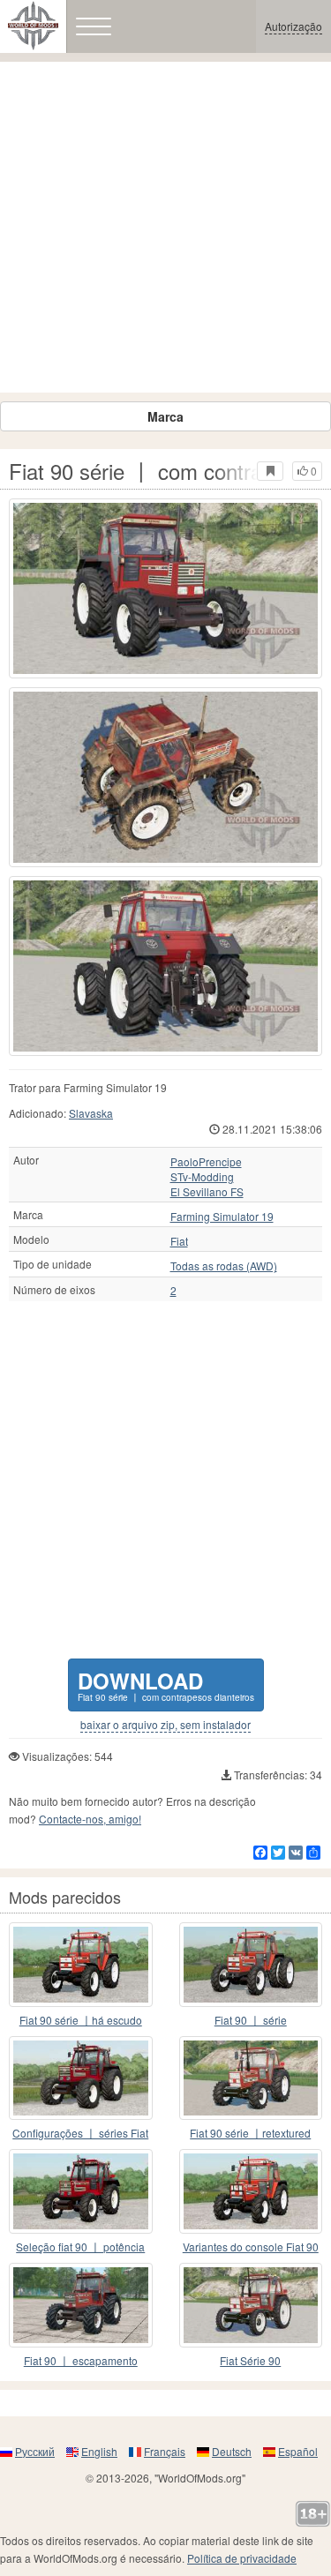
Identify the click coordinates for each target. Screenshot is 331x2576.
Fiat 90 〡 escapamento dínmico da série (81, 2361)
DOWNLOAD (166, 1685)
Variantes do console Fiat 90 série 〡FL (251, 2247)
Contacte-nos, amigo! (90, 1819)
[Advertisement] (165, 227)
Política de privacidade (242, 2558)
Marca (165, 416)
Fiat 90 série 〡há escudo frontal (81, 2021)
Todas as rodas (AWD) (224, 1266)
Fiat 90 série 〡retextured (250, 2133)
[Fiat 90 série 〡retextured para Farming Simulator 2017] (251, 2078)
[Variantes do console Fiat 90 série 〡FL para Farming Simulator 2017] (251, 2191)
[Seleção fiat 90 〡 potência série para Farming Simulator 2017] (81, 2191)
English (99, 2451)
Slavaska (91, 1113)
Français (165, 2451)
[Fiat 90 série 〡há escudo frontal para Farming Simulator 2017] (81, 1965)
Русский (35, 2451)
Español (298, 2451)
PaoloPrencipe (206, 1162)
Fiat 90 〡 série (251, 2020)
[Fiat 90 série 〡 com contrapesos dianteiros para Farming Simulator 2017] (165, 588)
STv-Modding (202, 1177)
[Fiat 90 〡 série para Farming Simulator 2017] (251, 1965)
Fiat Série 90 (250, 2360)
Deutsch (232, 2451)
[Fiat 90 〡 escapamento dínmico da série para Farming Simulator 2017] (81, 2305)
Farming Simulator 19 (222, 1217)
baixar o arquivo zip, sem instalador (165, 1725)
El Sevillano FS (207, 1192)
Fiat (179, 1241)
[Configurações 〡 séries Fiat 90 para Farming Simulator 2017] (81, 2078)
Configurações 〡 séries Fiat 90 (80, 2134)
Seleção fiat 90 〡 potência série (80, 2247)
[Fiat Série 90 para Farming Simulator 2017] (251, 2305)
